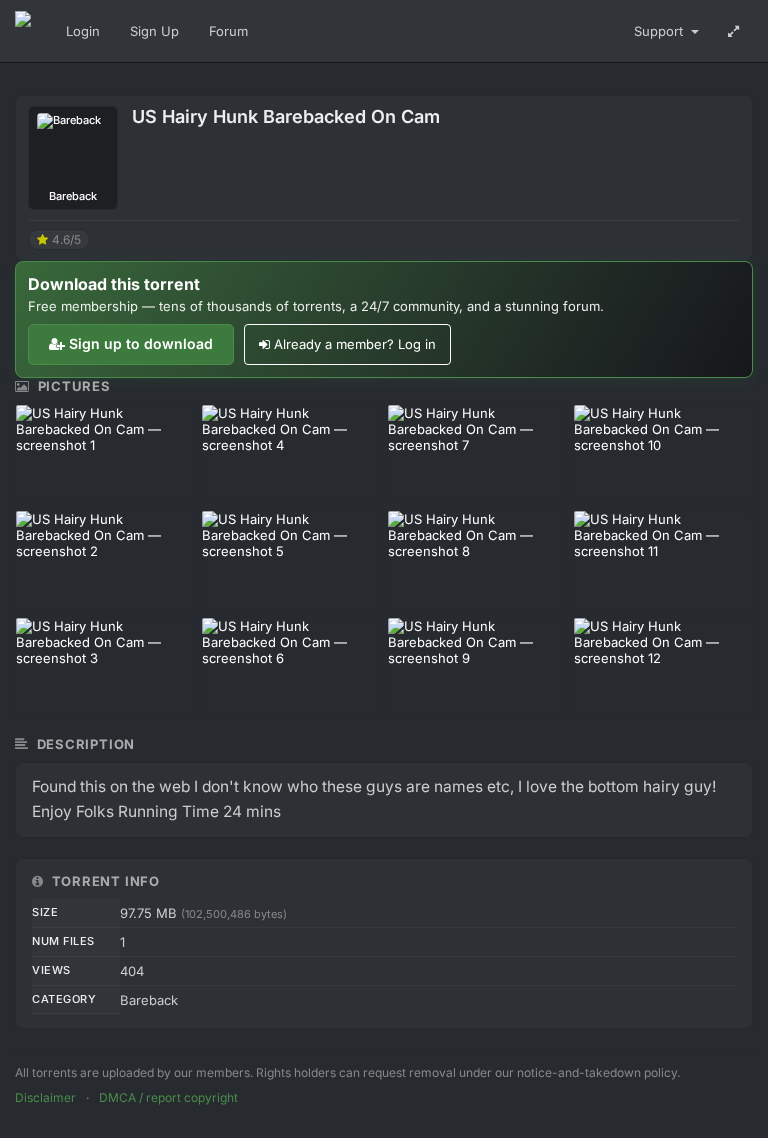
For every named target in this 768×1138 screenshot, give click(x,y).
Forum (228, 31)
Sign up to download (141, 343)
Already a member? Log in (355, 344)
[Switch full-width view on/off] (733, 31)
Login (83, 31)
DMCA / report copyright (168, 1097)
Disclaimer (45, 1097)
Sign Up (154, 31)
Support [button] (660, 31)
